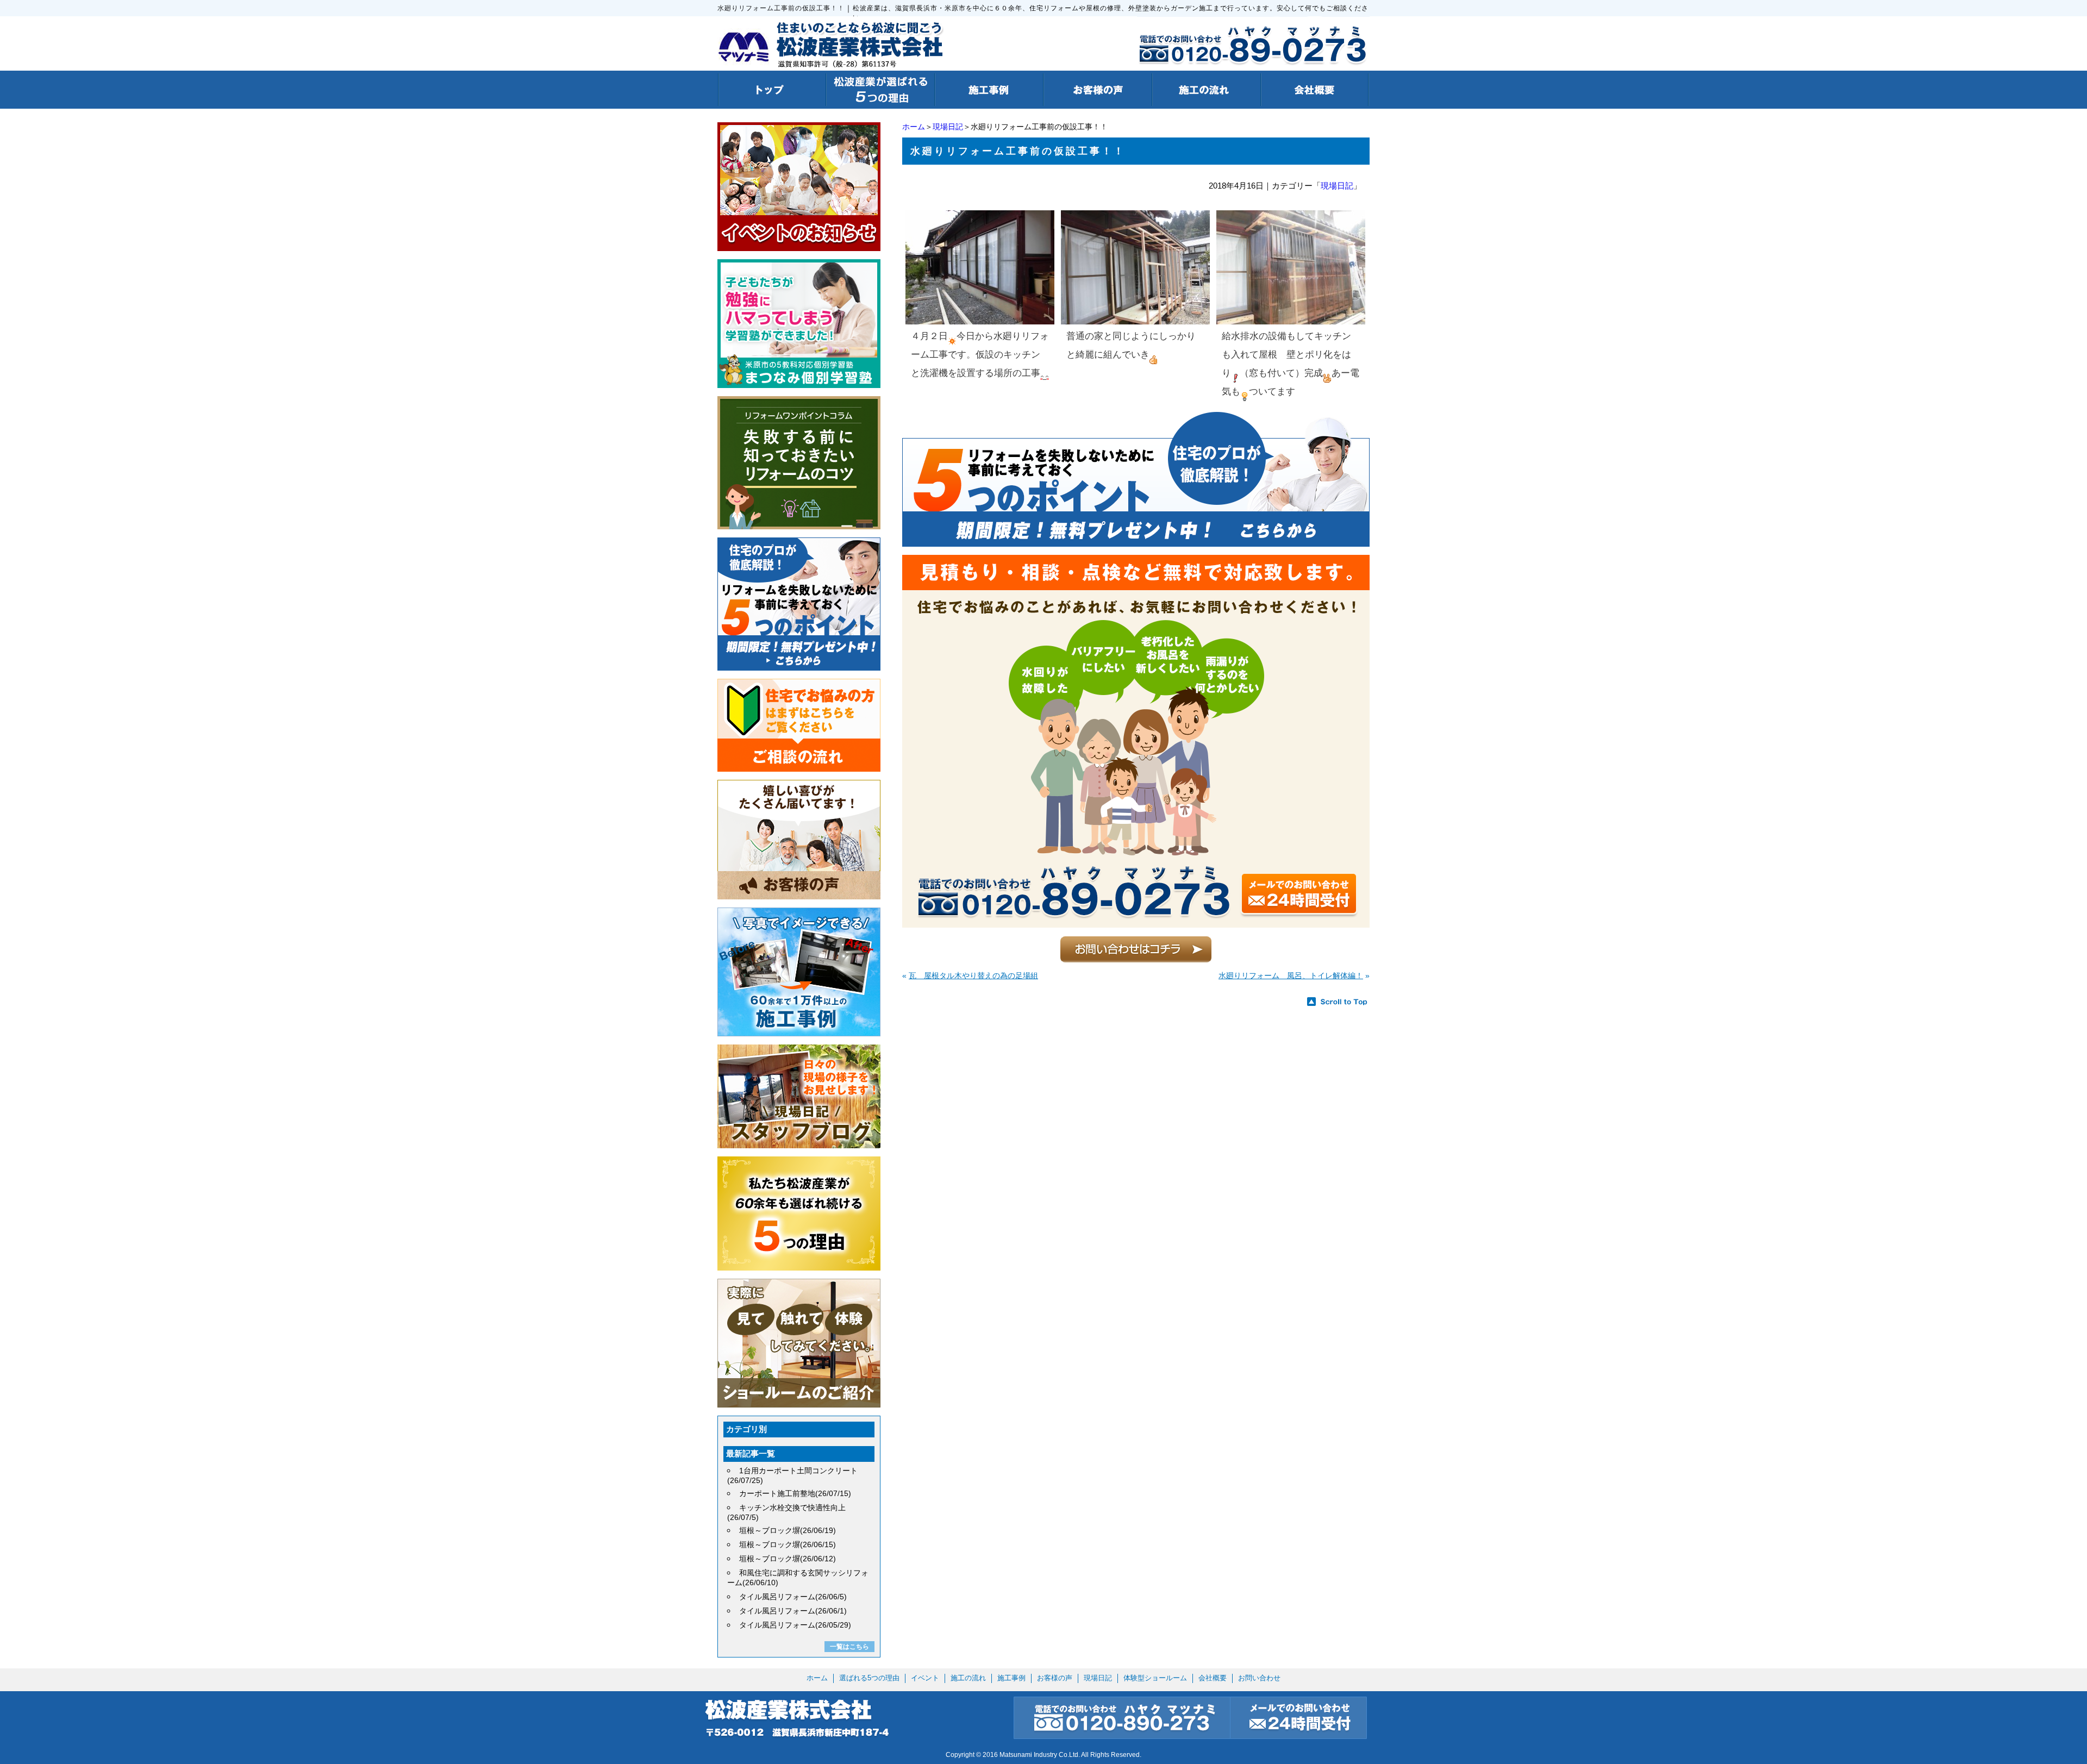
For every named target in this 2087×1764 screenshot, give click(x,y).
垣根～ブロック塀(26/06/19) (788, 1530)
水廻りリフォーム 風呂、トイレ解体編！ (1291, 975)
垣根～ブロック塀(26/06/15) (788, 1544)
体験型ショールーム (1155, 1678)
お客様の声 (1055, 1678)
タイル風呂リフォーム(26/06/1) (793, 1611)
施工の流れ (968, 1678)
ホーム (914, 127)
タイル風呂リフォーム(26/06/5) (793, 1597)
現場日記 (948, 127)
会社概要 (1213, 1678)
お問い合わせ (1259, 1678)
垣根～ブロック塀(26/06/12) (788, 1559)
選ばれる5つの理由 (869, 1678)
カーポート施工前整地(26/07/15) (795, 1493)
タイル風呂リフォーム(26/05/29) (795, 1625)
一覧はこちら (849, 1647)
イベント (925, 1678)
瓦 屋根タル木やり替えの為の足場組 (973, 975)
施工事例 (1011, 1678)
